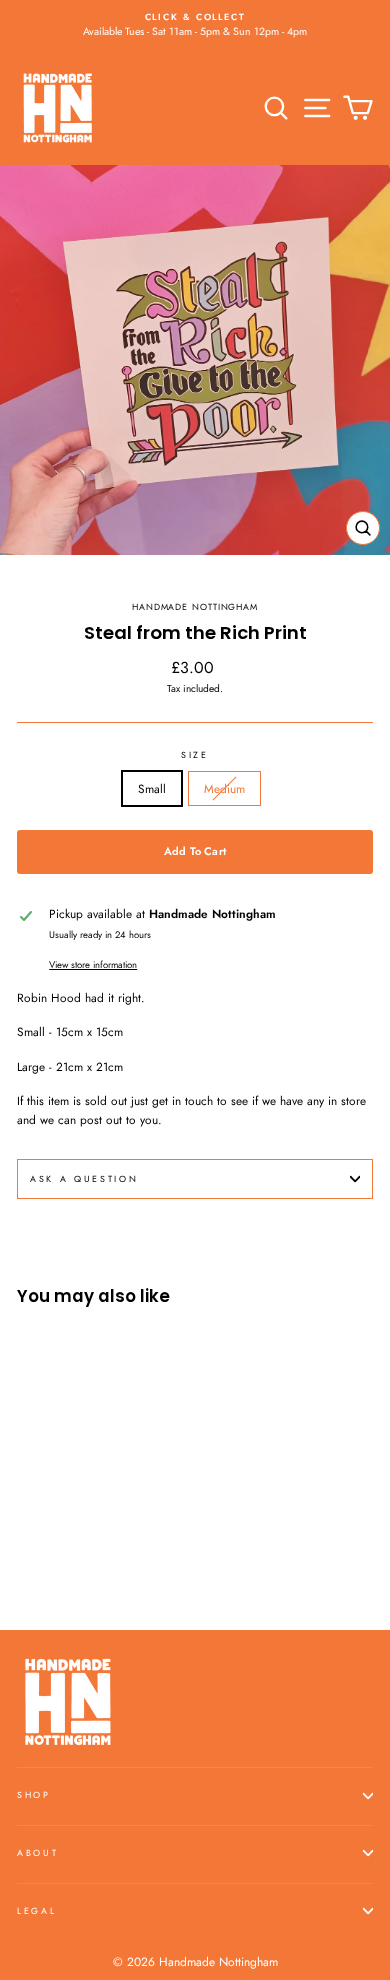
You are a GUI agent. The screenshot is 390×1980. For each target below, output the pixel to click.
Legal (36, 1910)
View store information (93, 965)
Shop (34, 1794)
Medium (224, 788)
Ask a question (84, 1178)
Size (195, 754)
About (37, 1852)
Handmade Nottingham (195, 606)
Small (152, 788)
